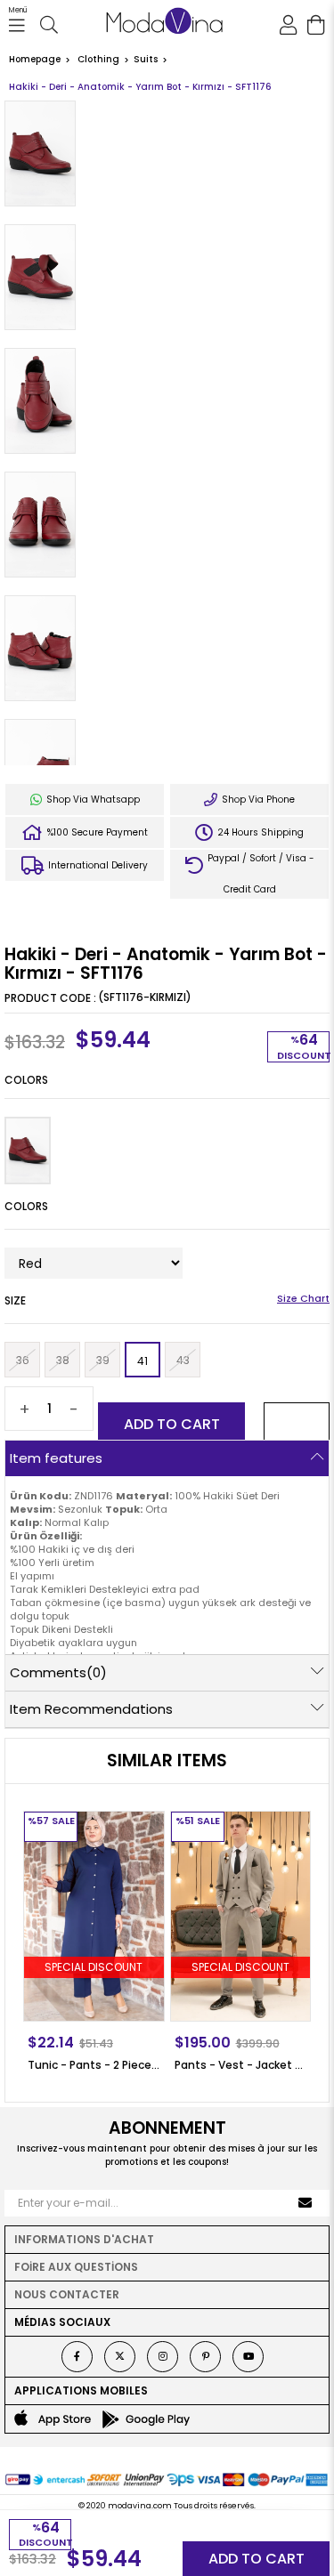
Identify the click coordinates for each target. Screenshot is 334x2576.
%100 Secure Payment (96, 832)
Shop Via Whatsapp (92, 799)
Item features (56, 1458)
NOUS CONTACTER (67, 2294)
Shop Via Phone (257, 799)
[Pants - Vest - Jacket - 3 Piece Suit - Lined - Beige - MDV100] (241, 1916)
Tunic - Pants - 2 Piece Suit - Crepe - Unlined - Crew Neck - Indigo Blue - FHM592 (94, 2065)
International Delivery (97, 865)
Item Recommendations (91, 1709)
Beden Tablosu (303, 1300)
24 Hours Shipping (259, 832)
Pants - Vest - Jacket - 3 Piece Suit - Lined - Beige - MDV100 (241, 2065)
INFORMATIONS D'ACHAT (84, 2239)
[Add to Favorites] (297, 1425)
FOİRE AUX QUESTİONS (76, 2267)
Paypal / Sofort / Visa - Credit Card (260, 874)
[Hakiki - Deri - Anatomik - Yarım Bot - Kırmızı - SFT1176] (28, 1151)
